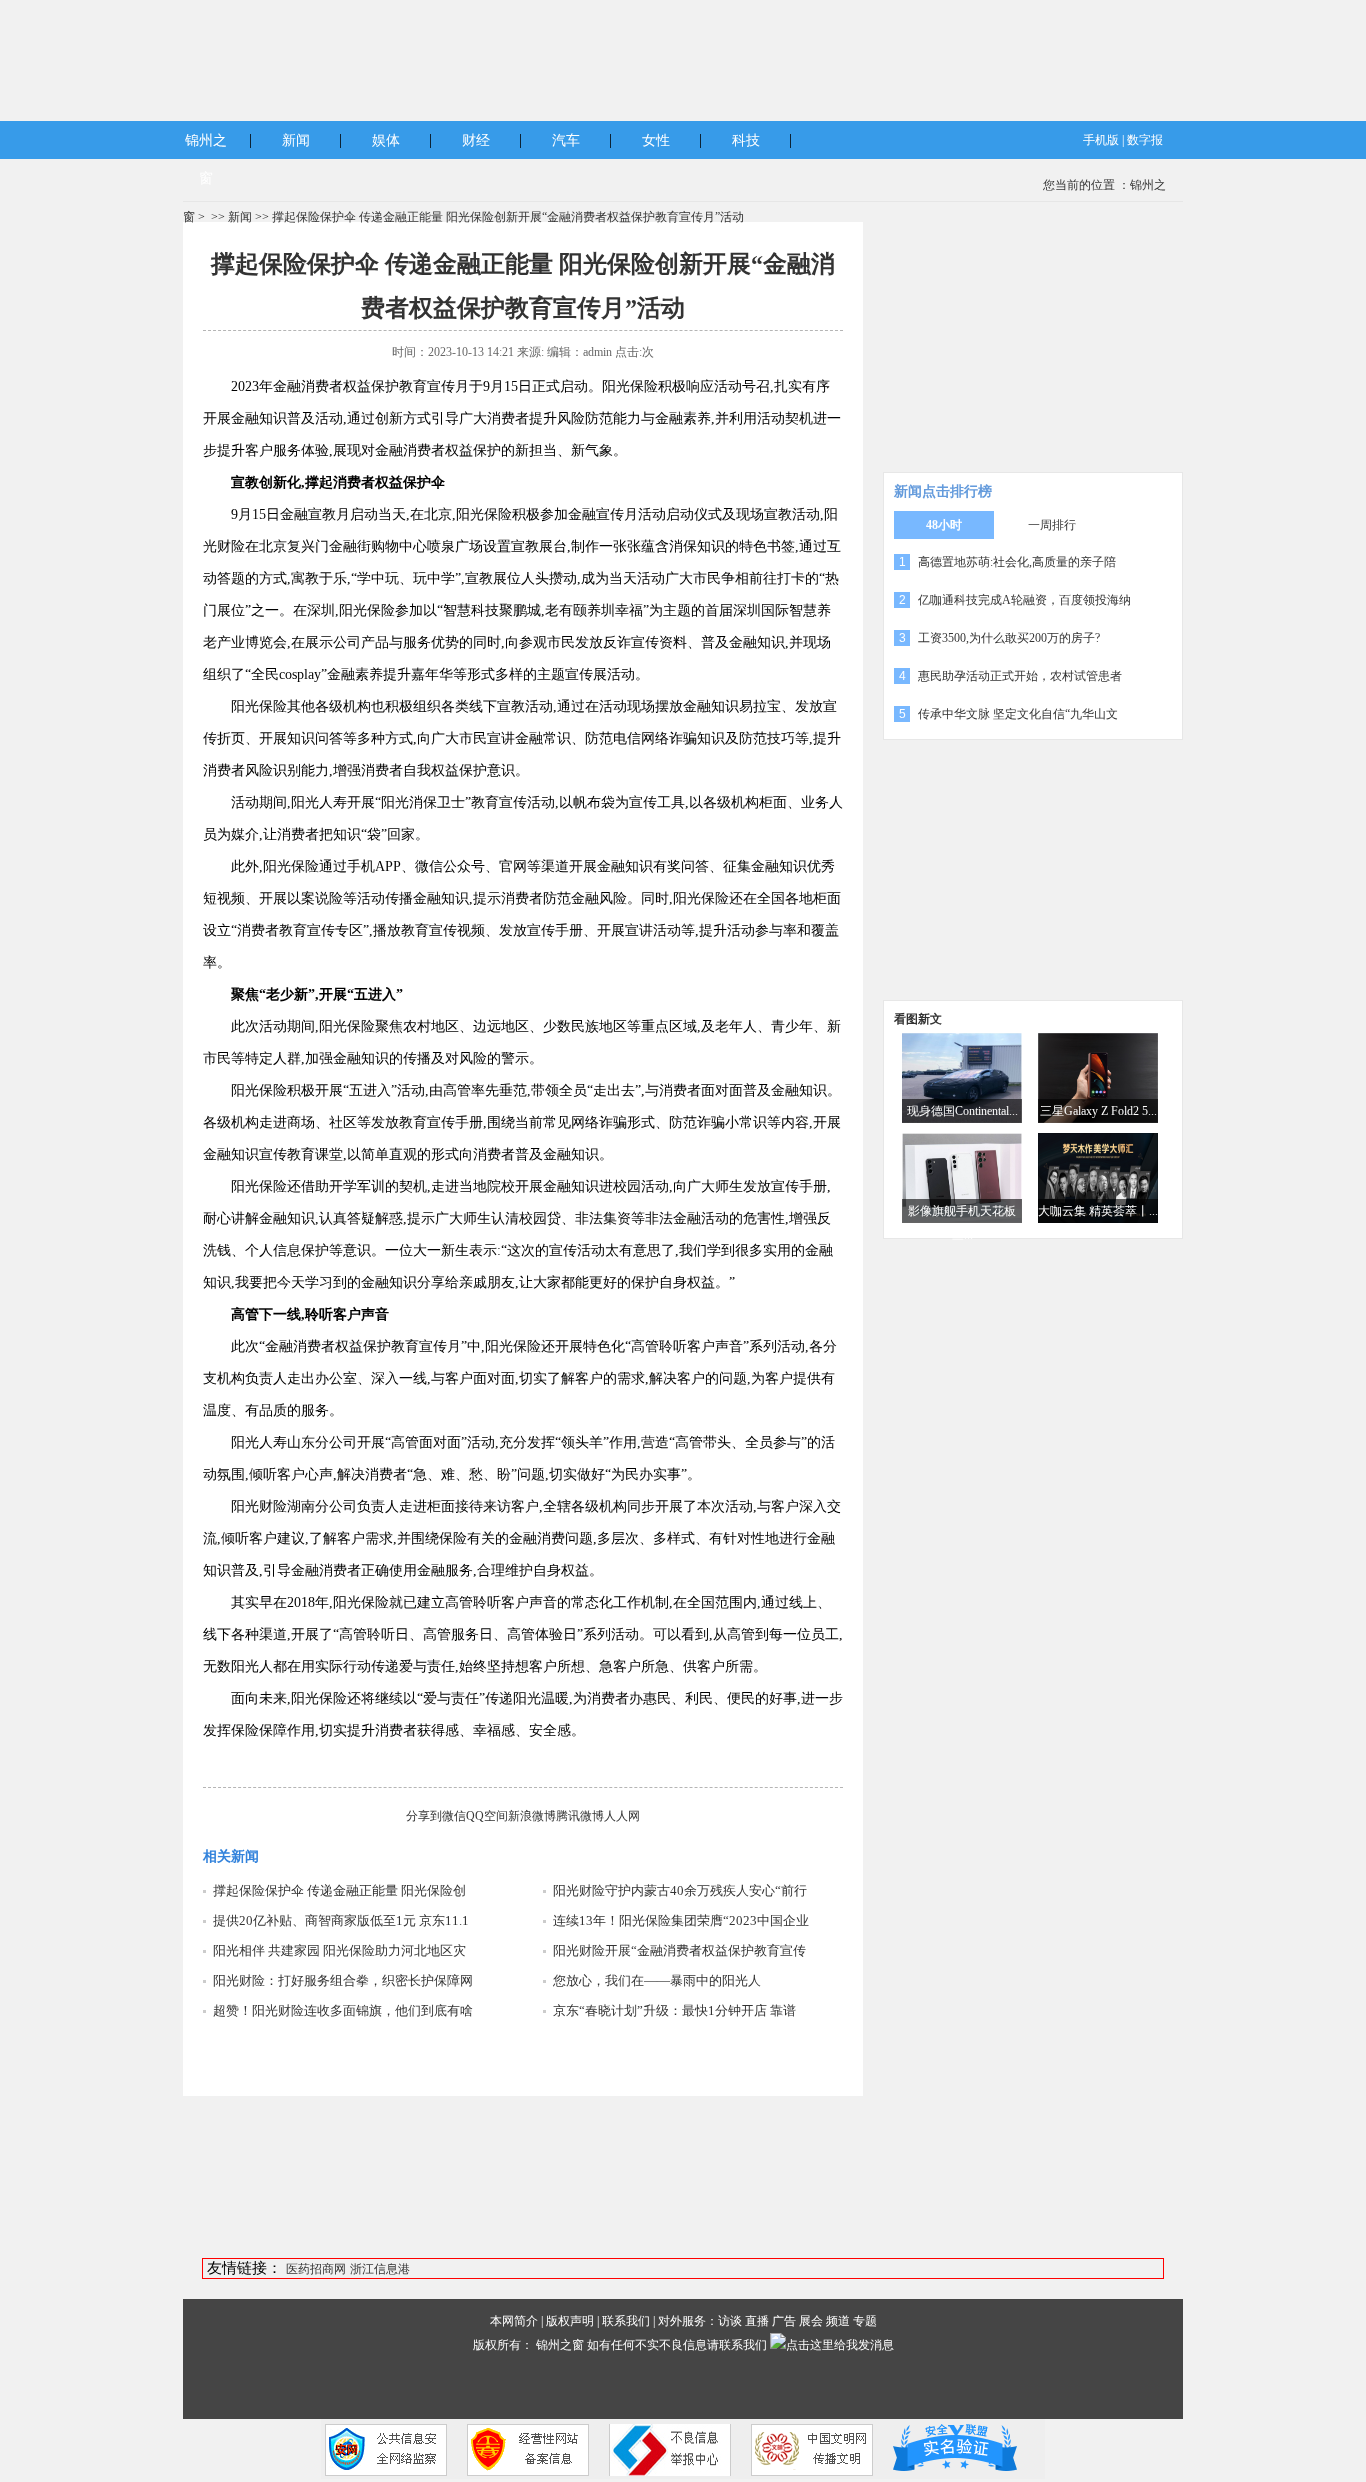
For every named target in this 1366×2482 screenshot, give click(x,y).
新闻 (296, 140)
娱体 (386, 140)
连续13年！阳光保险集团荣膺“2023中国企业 (681, 1920)
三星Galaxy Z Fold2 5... (1098, 1111)
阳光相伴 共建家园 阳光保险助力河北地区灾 (339, 1950)
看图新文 (918, 1019)
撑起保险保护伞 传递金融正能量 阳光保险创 (339, 1890)
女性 (656, 140)
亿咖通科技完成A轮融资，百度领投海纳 (1024, 600)
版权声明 (570, 2321)
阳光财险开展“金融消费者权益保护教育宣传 (679, 1950)
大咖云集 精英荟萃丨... (1098, 1211)
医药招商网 (316, 2269)
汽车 (566, 140)
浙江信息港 (380, 2269)
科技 (746, 140)
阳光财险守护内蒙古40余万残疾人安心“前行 (680, 1890)
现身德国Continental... (962, 1111)
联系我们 (626, 2321)
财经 (476, 140)
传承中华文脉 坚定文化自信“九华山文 (1018, 714)
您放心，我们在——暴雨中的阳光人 (657, 1980)
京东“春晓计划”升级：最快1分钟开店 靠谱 (674, 2010)
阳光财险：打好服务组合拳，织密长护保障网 (343, 1980)
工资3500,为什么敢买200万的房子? (1009, 638)
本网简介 (514, 2321)
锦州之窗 (560, 2345)
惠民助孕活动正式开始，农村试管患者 (1020, 676)
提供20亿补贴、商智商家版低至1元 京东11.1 (341, 1920)
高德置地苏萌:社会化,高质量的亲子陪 (1017, 562)
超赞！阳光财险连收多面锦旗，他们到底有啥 (343, 2010)
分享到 (424, 1816)
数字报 (1145, 140)
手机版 (1101, 140)
